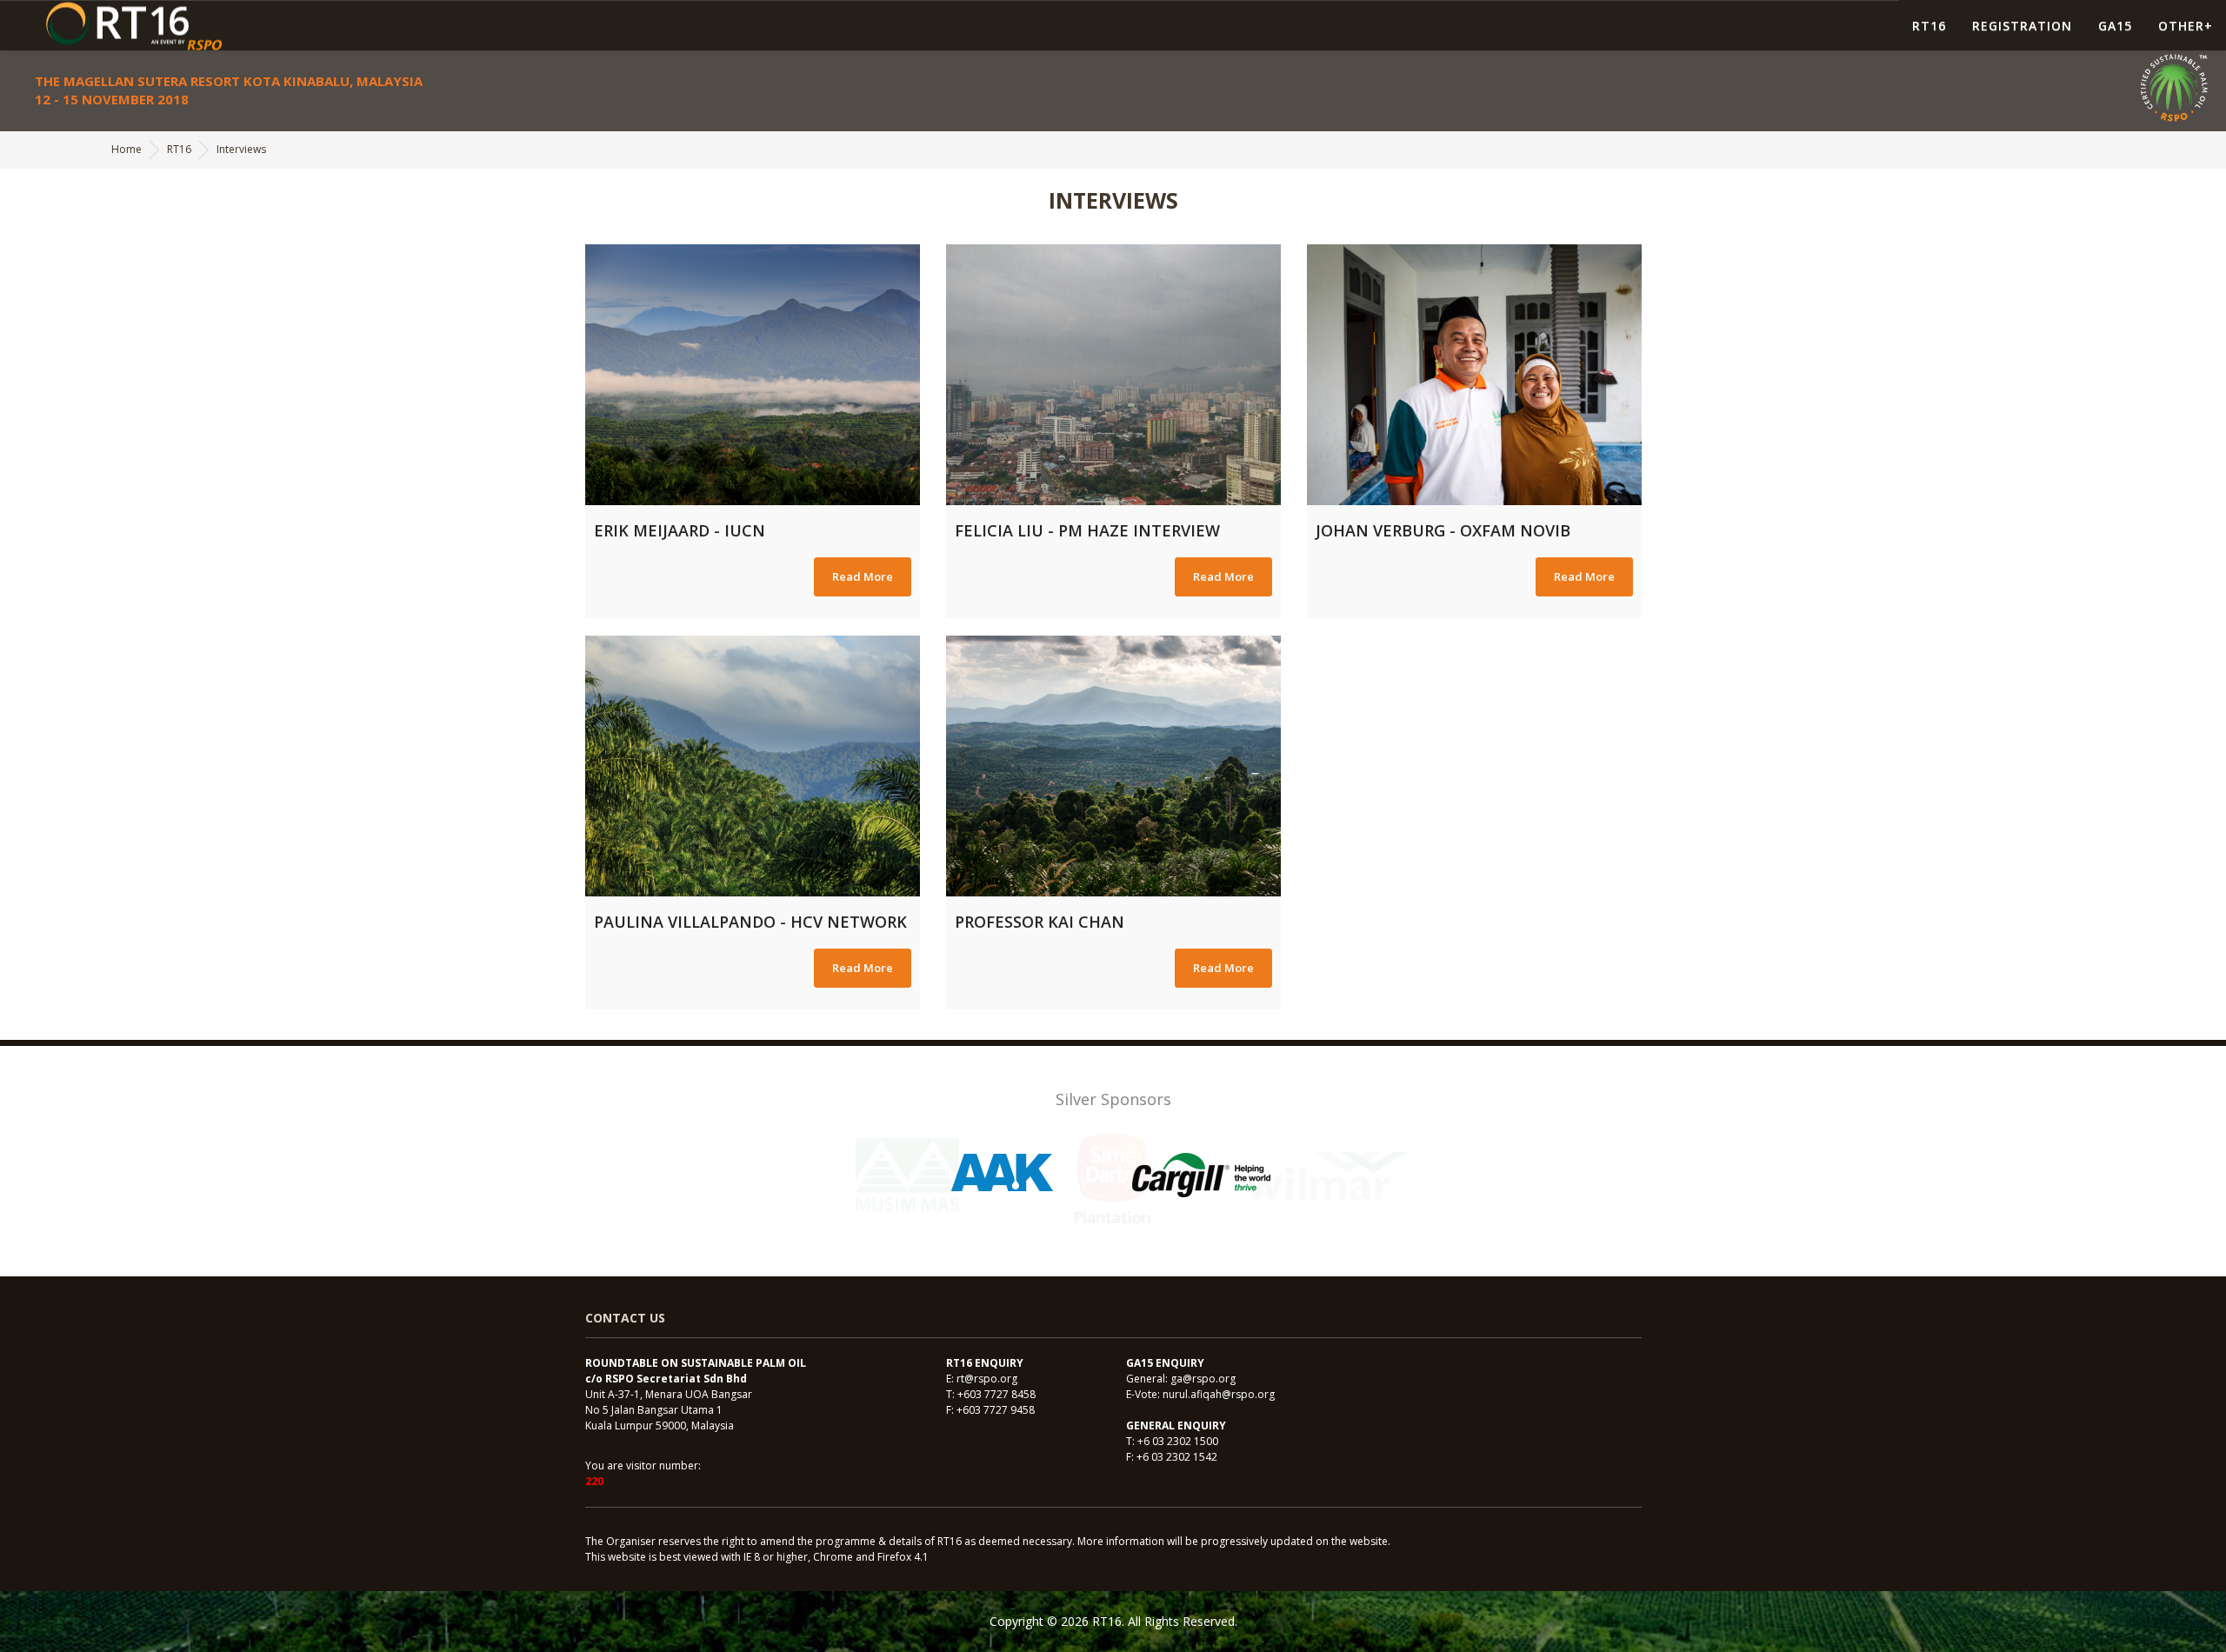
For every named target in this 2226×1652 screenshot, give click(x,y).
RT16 (1929, 26)
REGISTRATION (2022, 26)
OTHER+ (2186, 26)
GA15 (2115, 26)
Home (127, 149)
